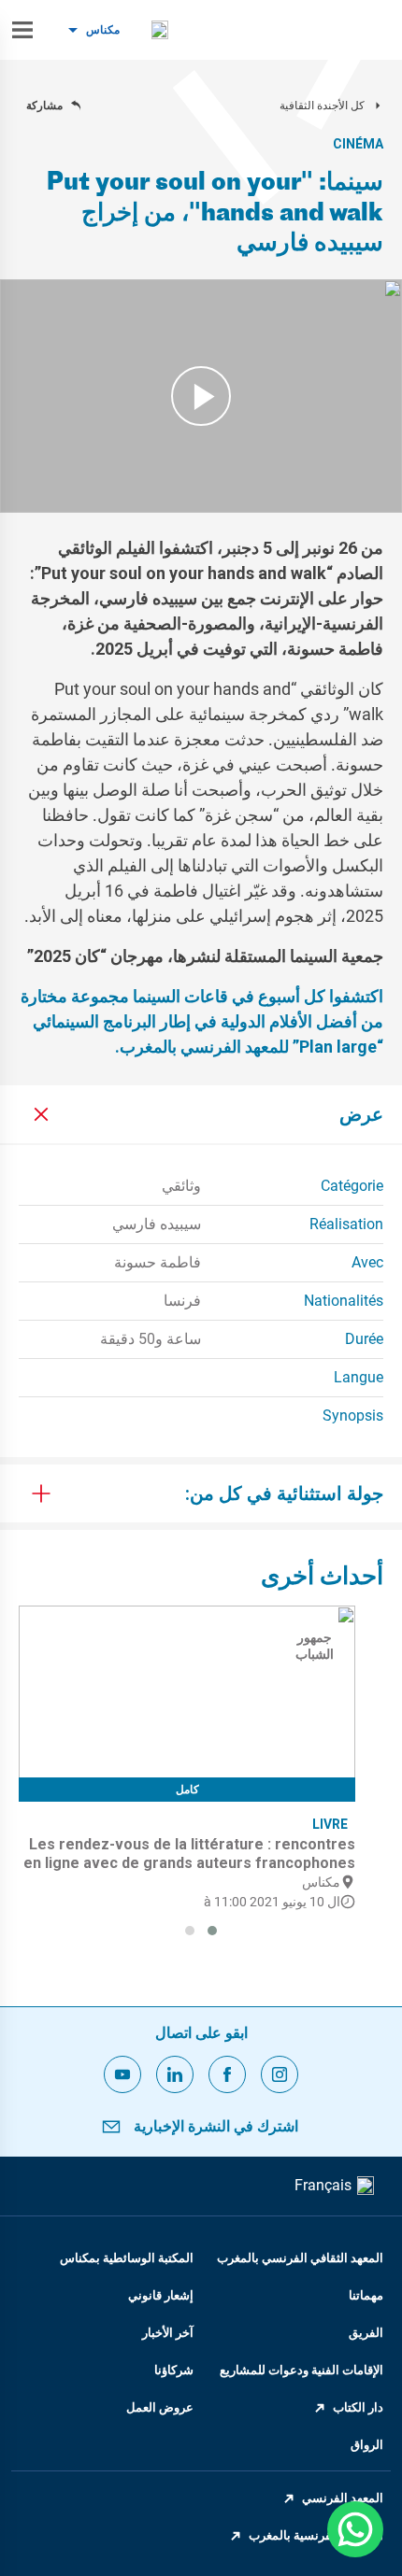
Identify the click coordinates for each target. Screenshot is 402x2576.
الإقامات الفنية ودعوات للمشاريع (301, 2370)
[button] (212, 1931)
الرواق (367, 2445)
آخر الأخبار (168, 2333)
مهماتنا (366, 2295)
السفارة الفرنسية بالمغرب (316, 2535)
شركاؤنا (174, 2370)
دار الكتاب (358, 2407)
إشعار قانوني (161, 2295)
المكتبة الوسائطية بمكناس (127, 2258)
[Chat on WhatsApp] (355, 2529)
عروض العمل (160, 2407)
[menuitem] (160, 30)
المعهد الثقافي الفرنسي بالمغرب (300, 2258)
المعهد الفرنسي (343, 2498)
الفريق (366, 2333)
